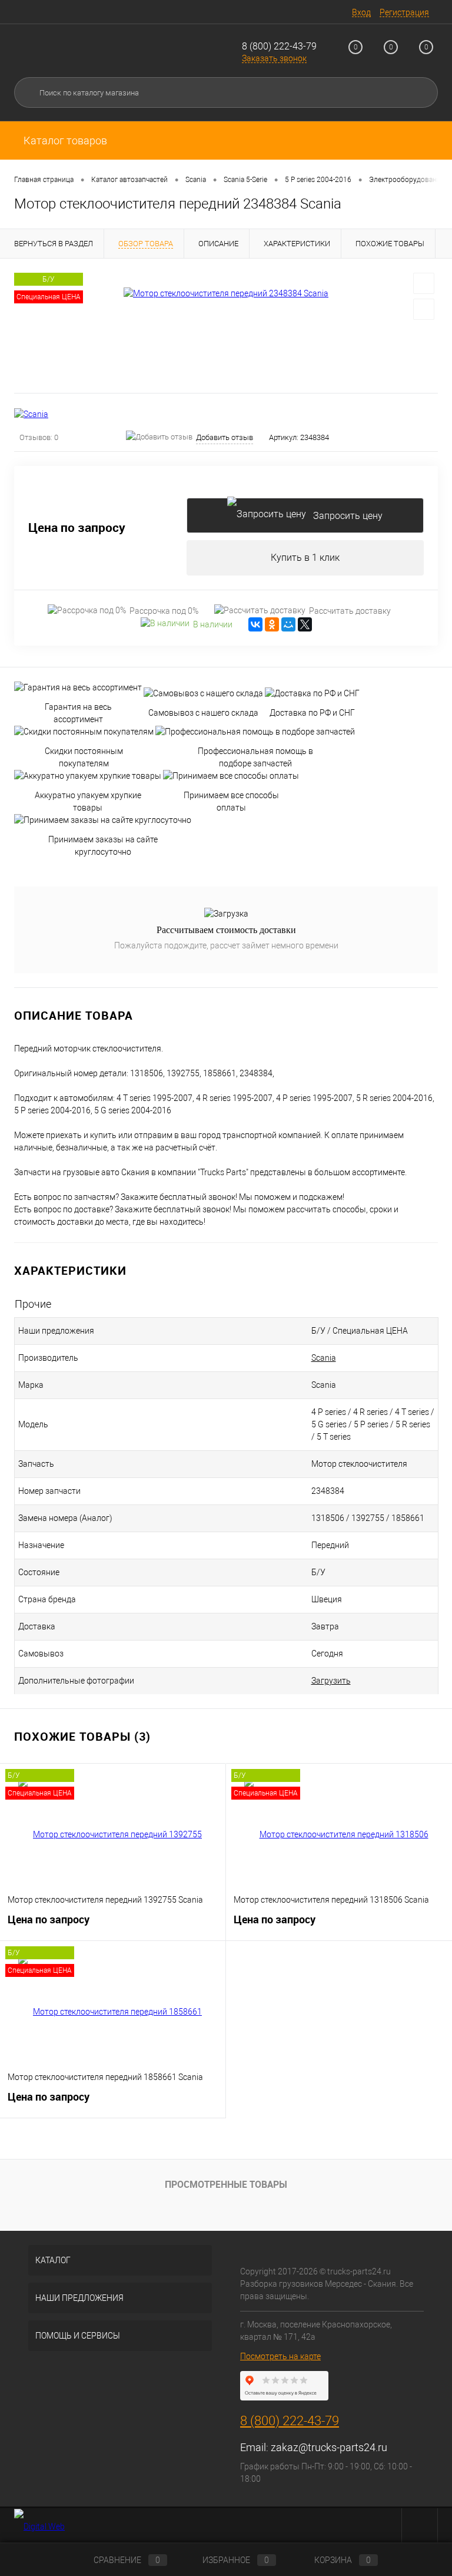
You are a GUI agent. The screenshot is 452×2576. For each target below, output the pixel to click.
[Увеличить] (226, 293)
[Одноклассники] (272, 624)
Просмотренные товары (226, 2184)
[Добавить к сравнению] (424, 309)
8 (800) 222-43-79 (279, 46)
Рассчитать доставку (350, 611)
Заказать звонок (274, 58)
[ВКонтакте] (255, 624)
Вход (361, 12)
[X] (305, 624)
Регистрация (404, 12)
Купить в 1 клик (305, 558)
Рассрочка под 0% (164, 611)
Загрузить (331, 1681)
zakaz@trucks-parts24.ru (329, 2447)
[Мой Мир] (288, 624)
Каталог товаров (64, 140)
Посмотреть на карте (280, 2356)
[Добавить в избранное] (424, 283)
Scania (324, 1358)
